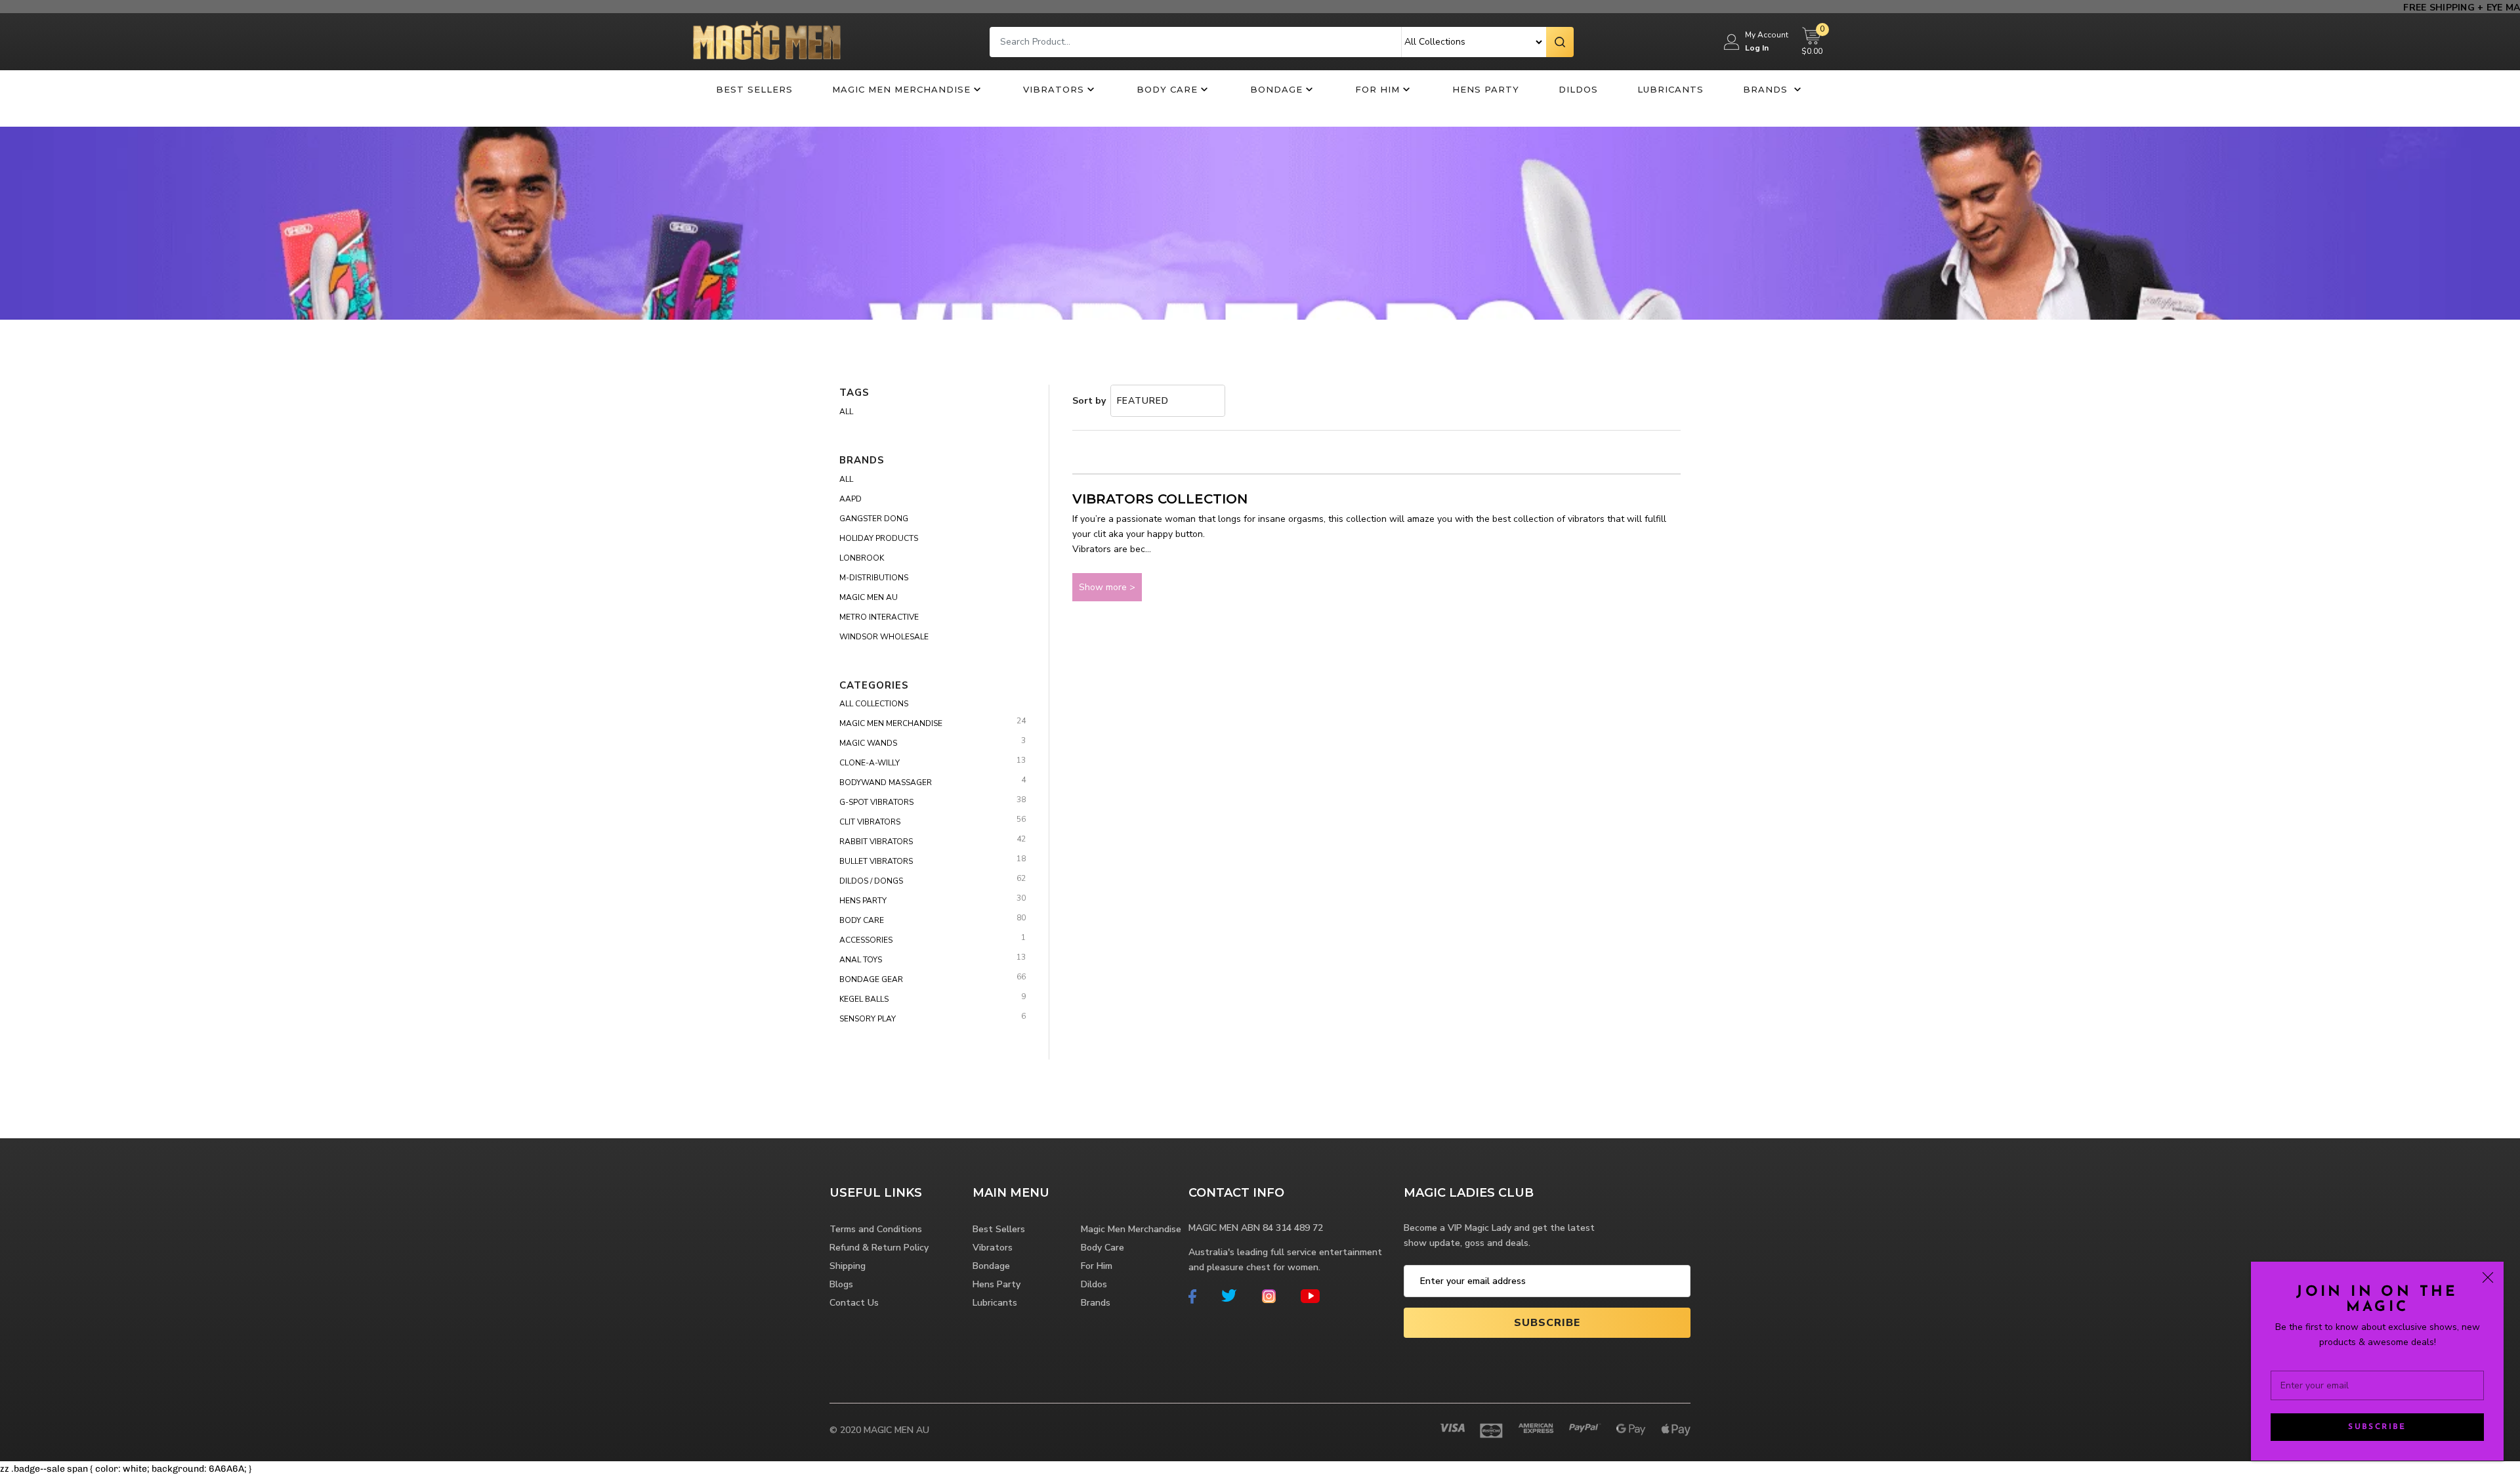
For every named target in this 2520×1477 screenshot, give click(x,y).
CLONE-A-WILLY (870, 763)
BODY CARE (862, 920)
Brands (1767, 89)
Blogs (841, 1284)
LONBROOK (862, 558)
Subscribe (2377, 1427)
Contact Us (854, 1303)
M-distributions (874, 578)
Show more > (1107, 587)
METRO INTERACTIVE (879, 617)
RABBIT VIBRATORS (876, 842)
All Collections (874, 704)
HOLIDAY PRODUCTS (879, 538)
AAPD (850, 499)
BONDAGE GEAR (871, 979)
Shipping (848, 1266)
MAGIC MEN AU (869, 597)
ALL (846, 479)
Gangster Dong (874, 519)
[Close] (2488, 1277)
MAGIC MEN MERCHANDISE (891, 723)
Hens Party (1486, 89)
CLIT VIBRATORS (870, 822)
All (846, 412)
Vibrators (1054, 89)
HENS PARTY (863, 901)
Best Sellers (754, 89)
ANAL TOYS (861, 960)
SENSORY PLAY (868, 1019)
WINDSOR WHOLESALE (884, 637)
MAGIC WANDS (868, 743)
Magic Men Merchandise (901, 89)
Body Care (1167, 89)
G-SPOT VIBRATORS (876, 802)
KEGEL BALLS (864, 999)
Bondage (1276, 89)
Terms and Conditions (876, 1229)
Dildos (1578, 89)
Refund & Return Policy (879, 1248)
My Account (1767, 35)
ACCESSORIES (866, 940)
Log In (1757, 48)
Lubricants (1670, 89)
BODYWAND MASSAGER (886, 782)
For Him (1377, 89)
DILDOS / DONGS (871, 881)
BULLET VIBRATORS (876, 861)
